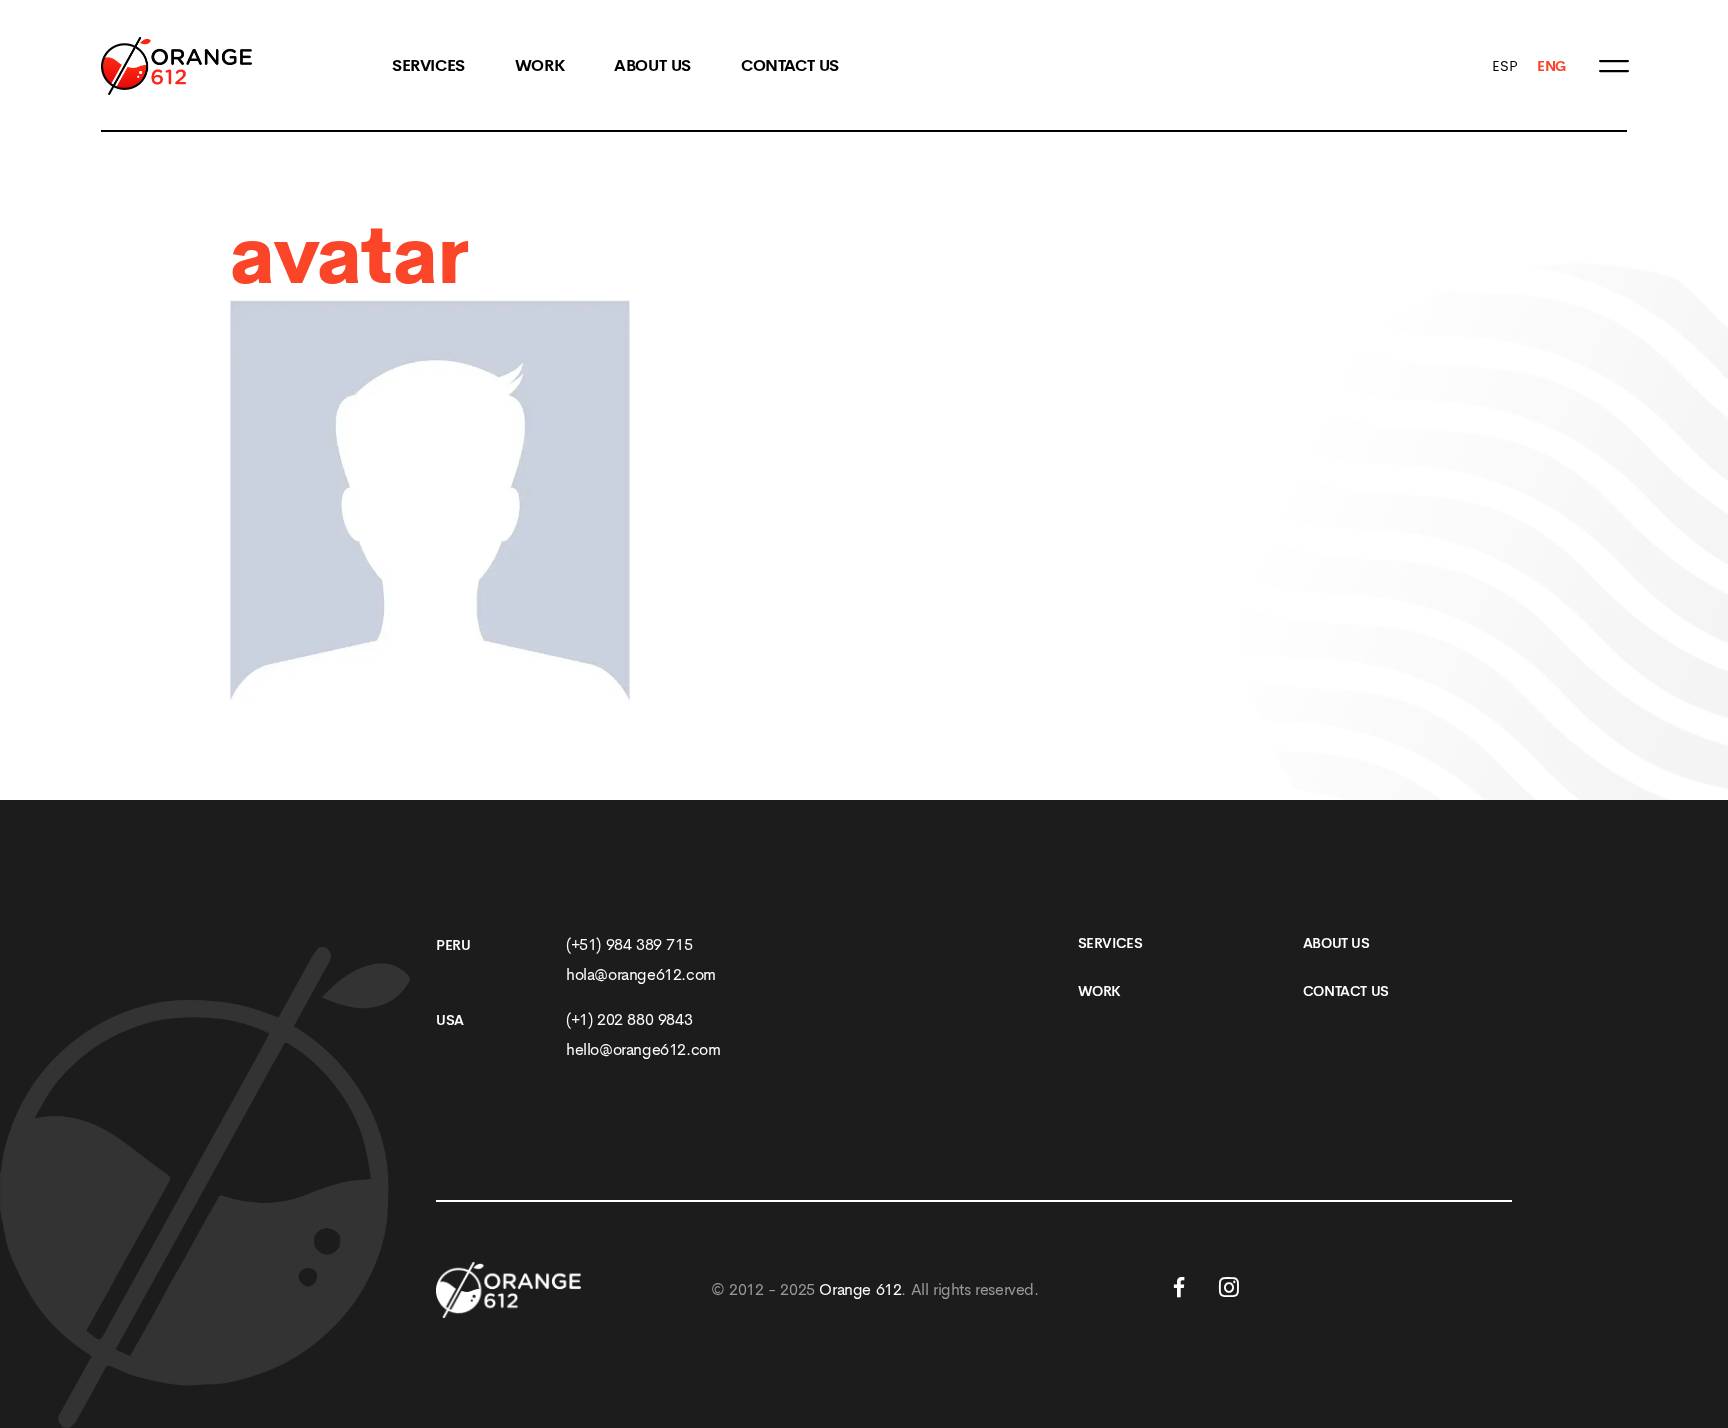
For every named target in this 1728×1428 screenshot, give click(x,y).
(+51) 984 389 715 (629, 944)
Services (428, 66)
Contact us (790, 66)
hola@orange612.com (641, 974)
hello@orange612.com (643, 1049)
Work (539, 66)
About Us (652, 66)
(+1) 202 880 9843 (629, 1019)
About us (1336, 943)
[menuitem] (1504, 66)
